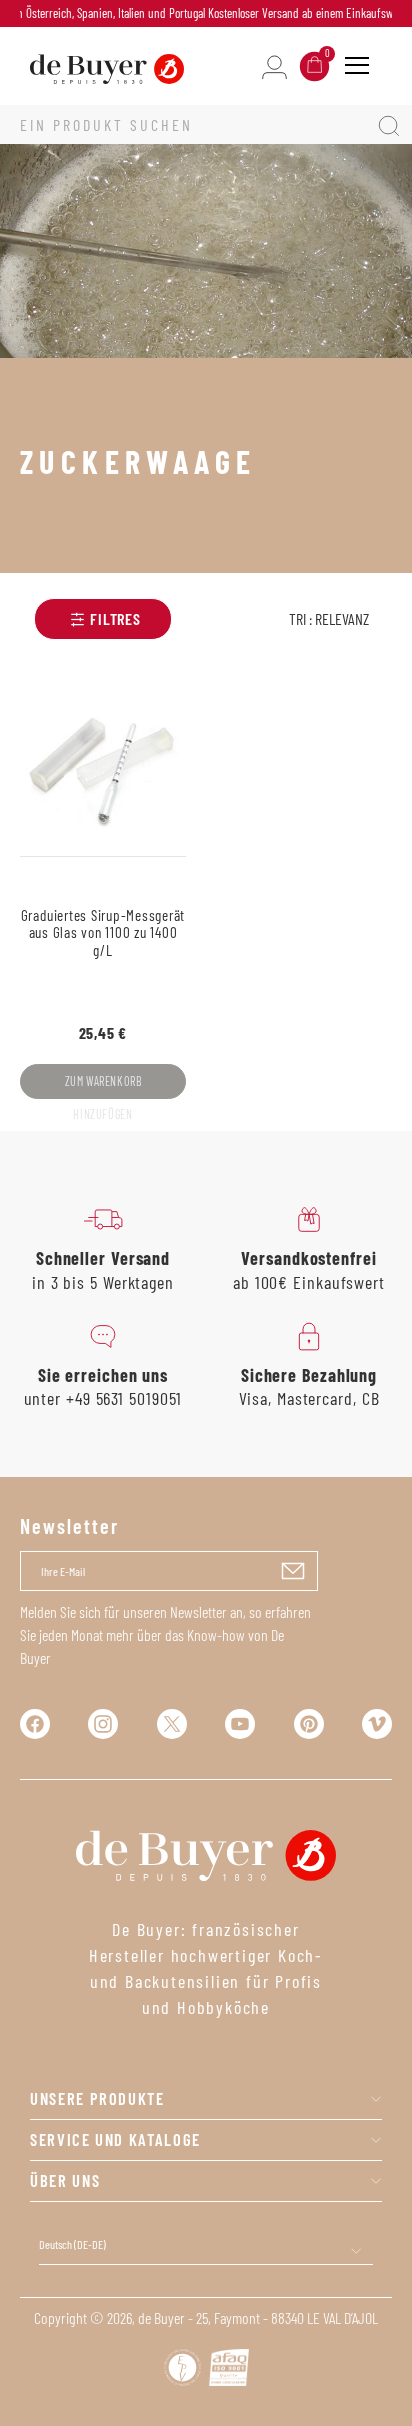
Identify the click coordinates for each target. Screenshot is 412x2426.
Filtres (115, 618)
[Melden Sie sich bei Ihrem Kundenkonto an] (274, 65)
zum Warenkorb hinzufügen (103, 1086)
